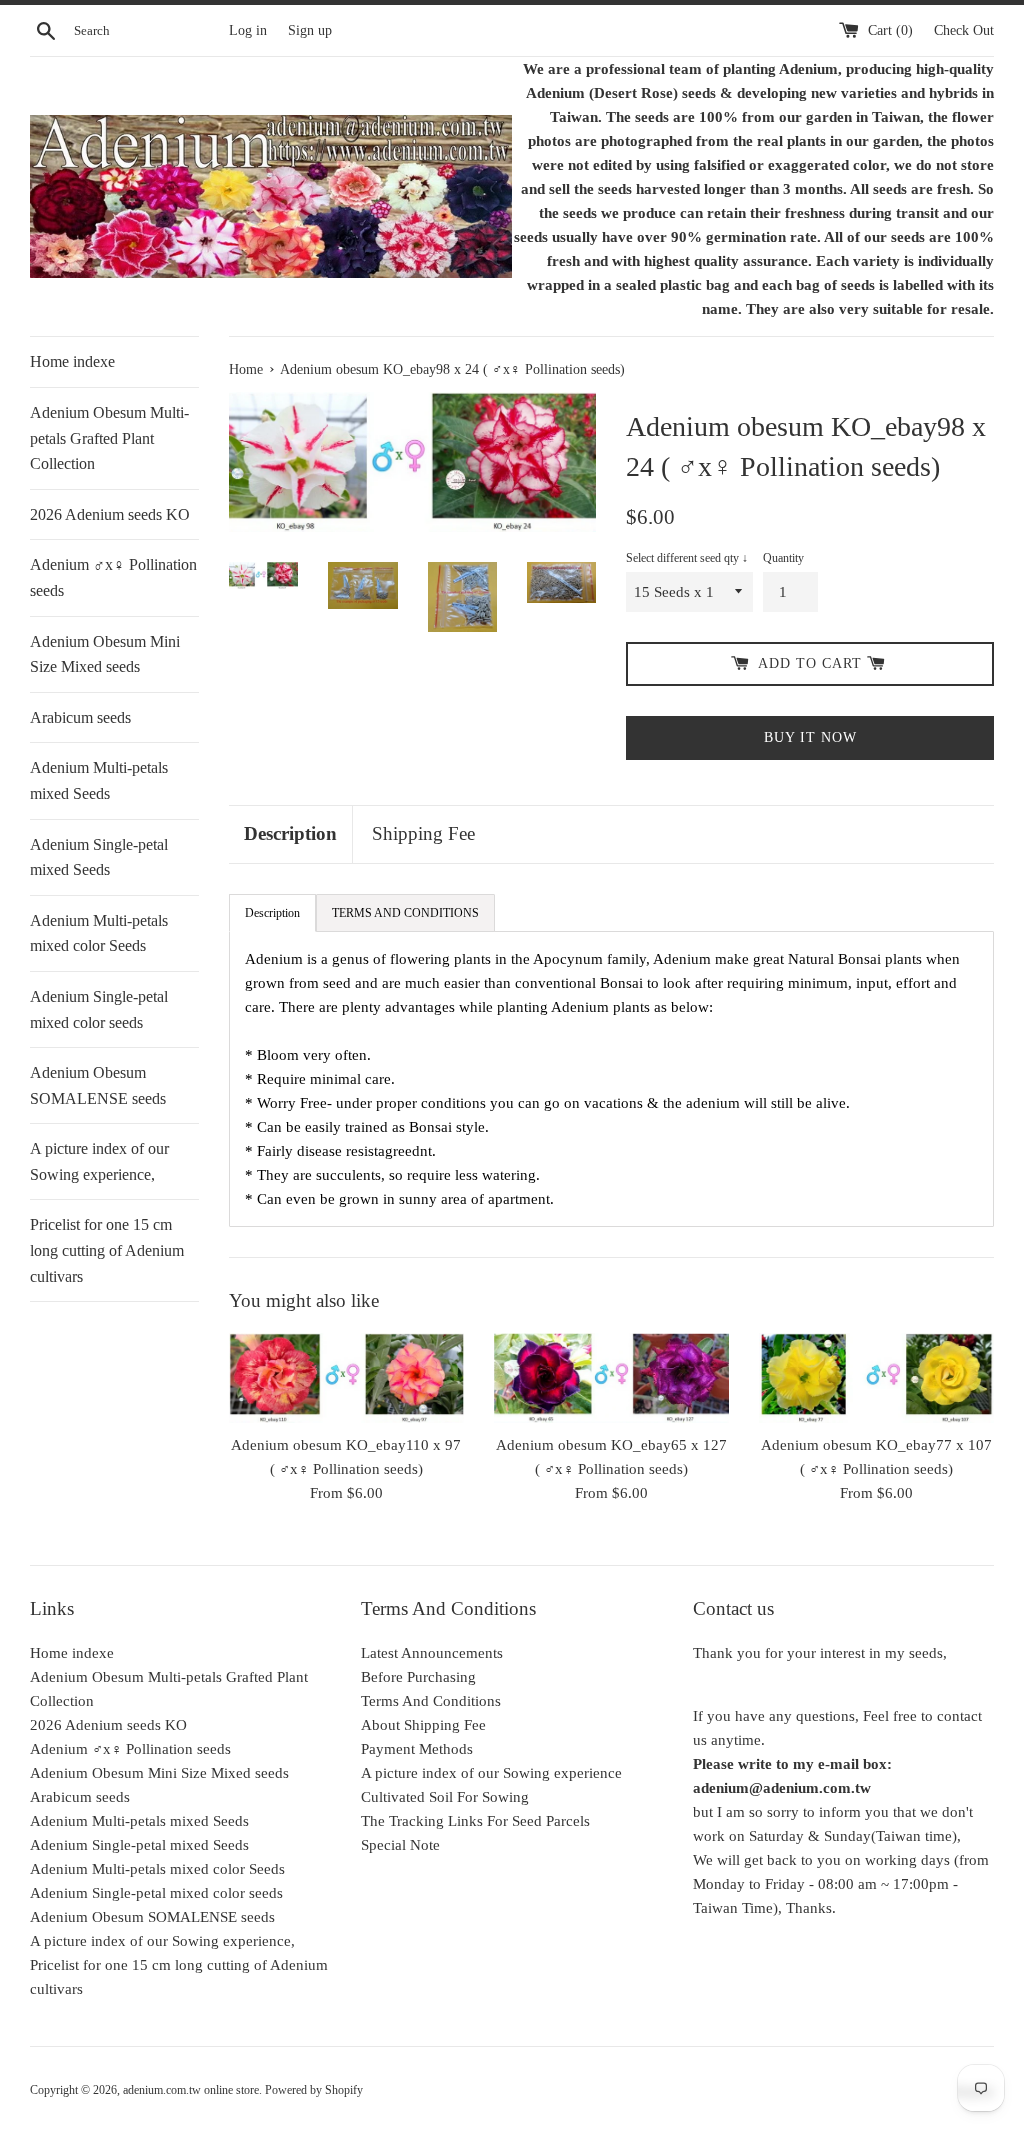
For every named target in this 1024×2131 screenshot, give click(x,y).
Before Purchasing (418, 1677)
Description (290, 833)
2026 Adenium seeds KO (110, 514)
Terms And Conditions (431, 1701)
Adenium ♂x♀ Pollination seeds (113, 577)
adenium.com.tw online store (191, 2090)
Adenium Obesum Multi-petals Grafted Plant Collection (109, 438)
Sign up (310, 30)
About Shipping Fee (423, 1725)
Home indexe (72, 361)
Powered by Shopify (314, 2090)
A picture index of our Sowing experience (491, 1773)
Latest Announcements (432, 1653)
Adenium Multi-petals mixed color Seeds (99, 933)
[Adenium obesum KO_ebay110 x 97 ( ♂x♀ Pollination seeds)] (346, 1377)
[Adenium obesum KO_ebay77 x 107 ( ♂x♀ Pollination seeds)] (876, 1377)
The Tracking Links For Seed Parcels (475, 1821)
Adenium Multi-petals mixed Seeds (99, 780)
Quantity (783, 558)
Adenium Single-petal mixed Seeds (99, 857)
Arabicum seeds (80, 717)
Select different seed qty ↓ (687, 558)
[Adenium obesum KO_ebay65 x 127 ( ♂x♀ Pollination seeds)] (611, 1377)
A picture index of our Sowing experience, (99, 1161)
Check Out (964, 30)
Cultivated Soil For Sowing (445, 1797)
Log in (248, 30)
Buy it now (810, 737)
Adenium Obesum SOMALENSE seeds (98, 1085)
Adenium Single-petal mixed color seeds (99, 1009)
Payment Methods (417, 1749)
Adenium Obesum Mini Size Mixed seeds (105, 654)
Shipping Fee (423, 833)
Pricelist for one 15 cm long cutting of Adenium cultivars (107, 1250)
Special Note (400, 1845)
